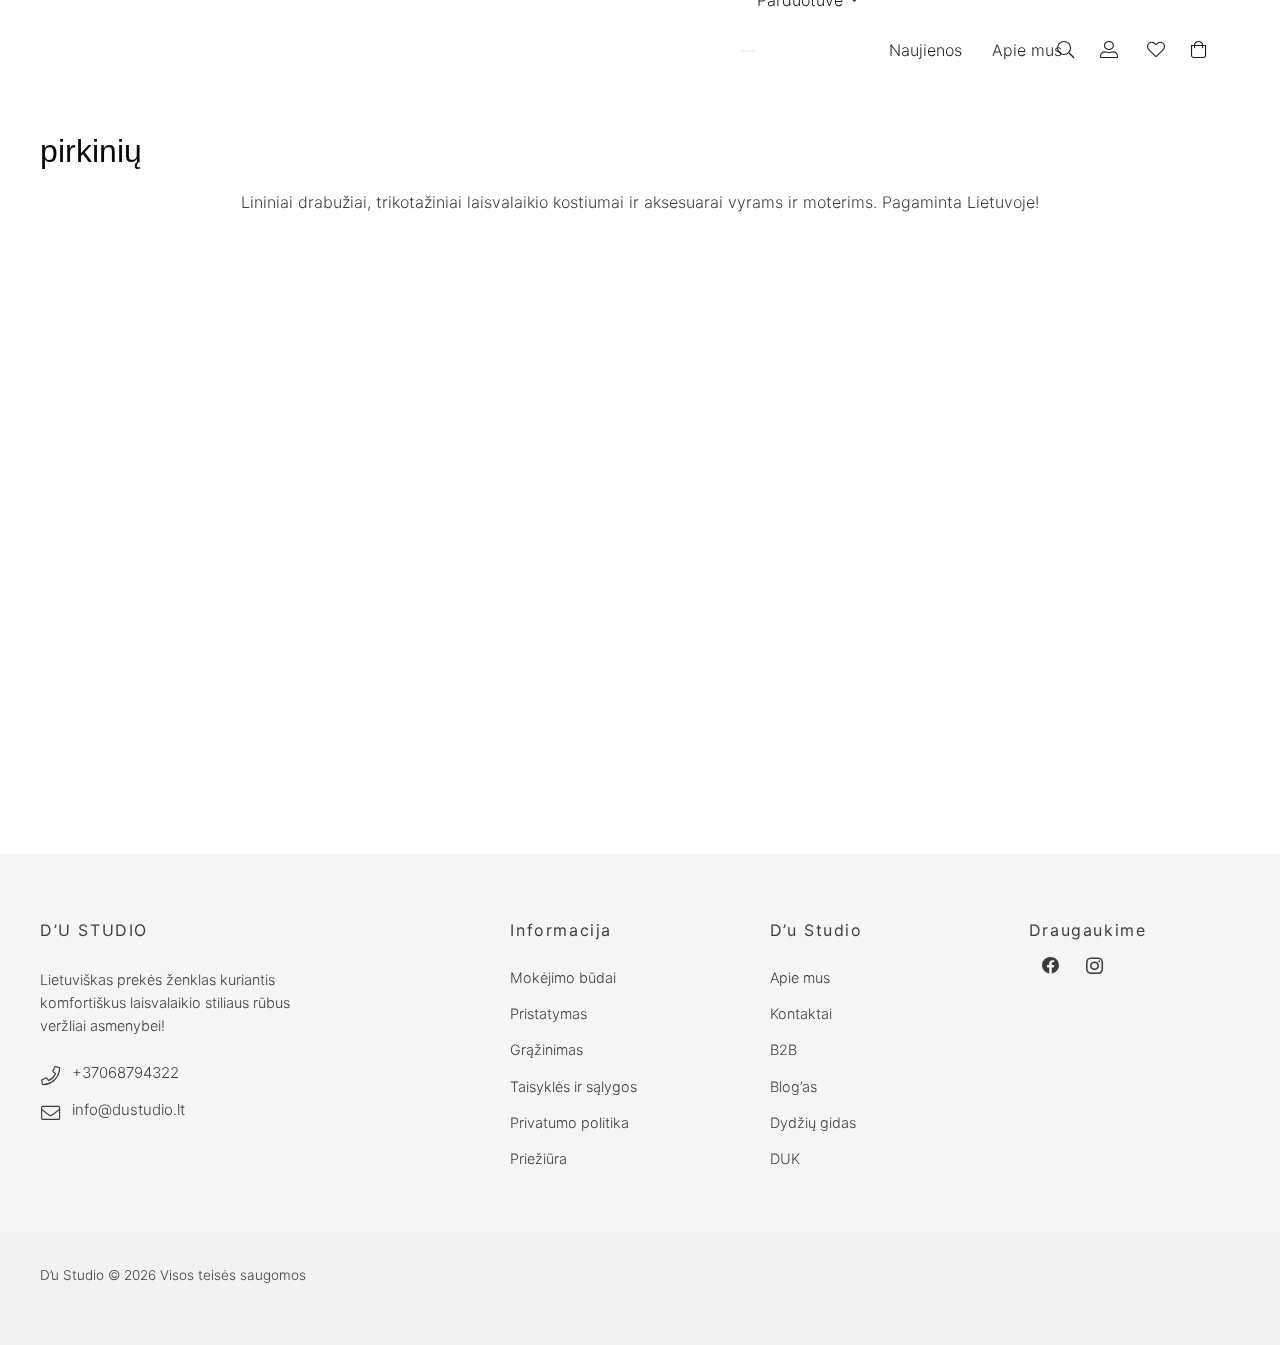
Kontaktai (801, 1013)
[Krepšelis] (1198, 50)
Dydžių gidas (813, 1122)
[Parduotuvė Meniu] (748, 51)
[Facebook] (1051, 966)
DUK (785, 1158)
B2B (783, 1049)
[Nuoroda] (1112, 49)
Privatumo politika (569, 1122)
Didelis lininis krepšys (109, 788)
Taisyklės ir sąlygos (573, 1086)
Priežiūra (538, 1158)
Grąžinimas (546, 1049)
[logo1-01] (552, 50)
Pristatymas (548, 1013)
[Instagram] (1095, 966)
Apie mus (800, 977)
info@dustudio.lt (128, 1109)
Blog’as (793, 1086)
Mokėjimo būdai (563, 977)
